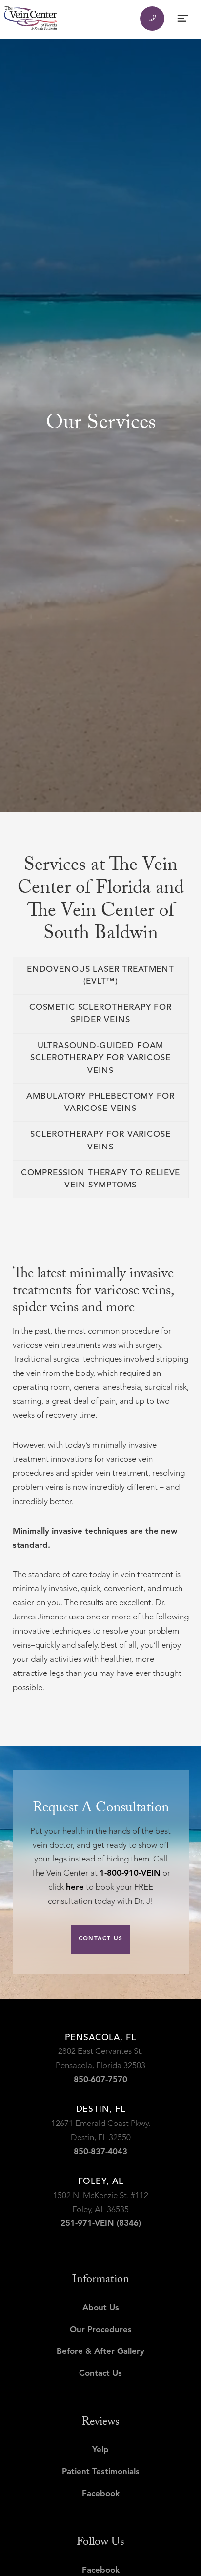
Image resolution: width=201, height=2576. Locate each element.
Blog (14, 232)
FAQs (16, 167)
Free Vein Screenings (51, 210)
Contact (22, 254)
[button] (100, 80)
